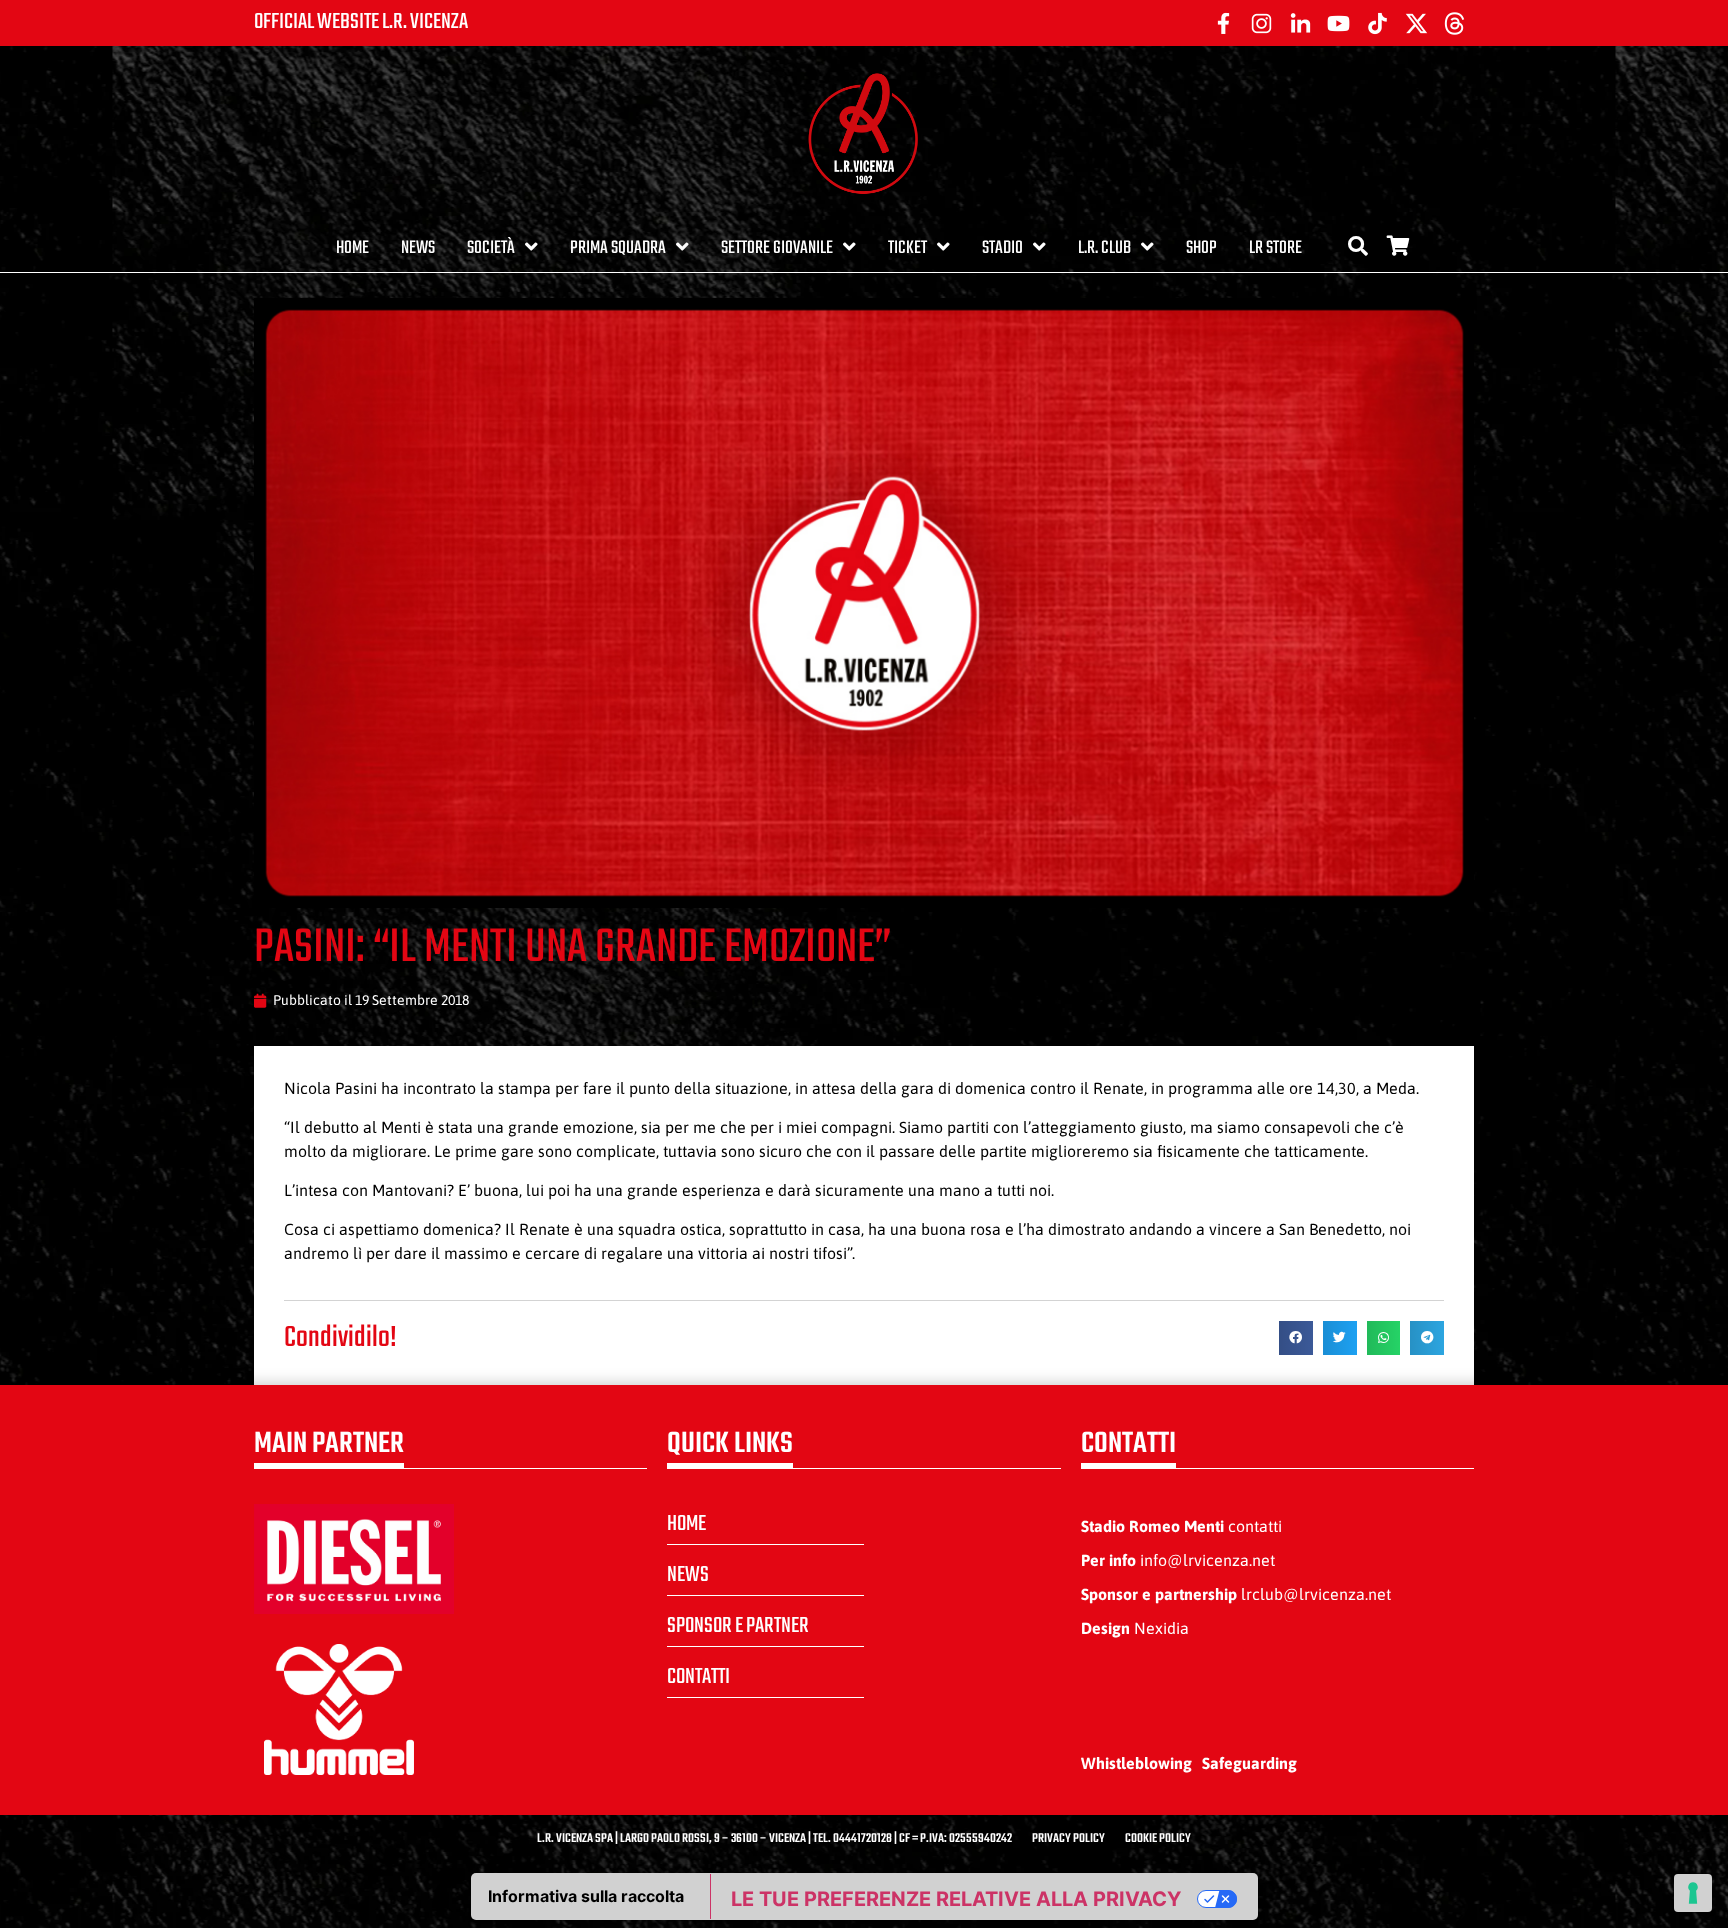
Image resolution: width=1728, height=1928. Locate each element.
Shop (1201, 248)
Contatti (698, 1677)
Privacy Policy (1068, 1839)
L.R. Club (1104, 248)
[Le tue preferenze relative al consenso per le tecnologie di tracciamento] (1693, 1893)
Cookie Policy (1158, 1839)
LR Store (1275, 248)
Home (352, 248)
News (418, 248)
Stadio (1002, 248)
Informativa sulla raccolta (586, 1896)
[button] (1296, 1338)
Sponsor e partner (738, 1626)
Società (491, 248)
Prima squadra (618, 248)
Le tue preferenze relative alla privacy (956, 1899)
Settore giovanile (777, 248)
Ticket (907, 248)
